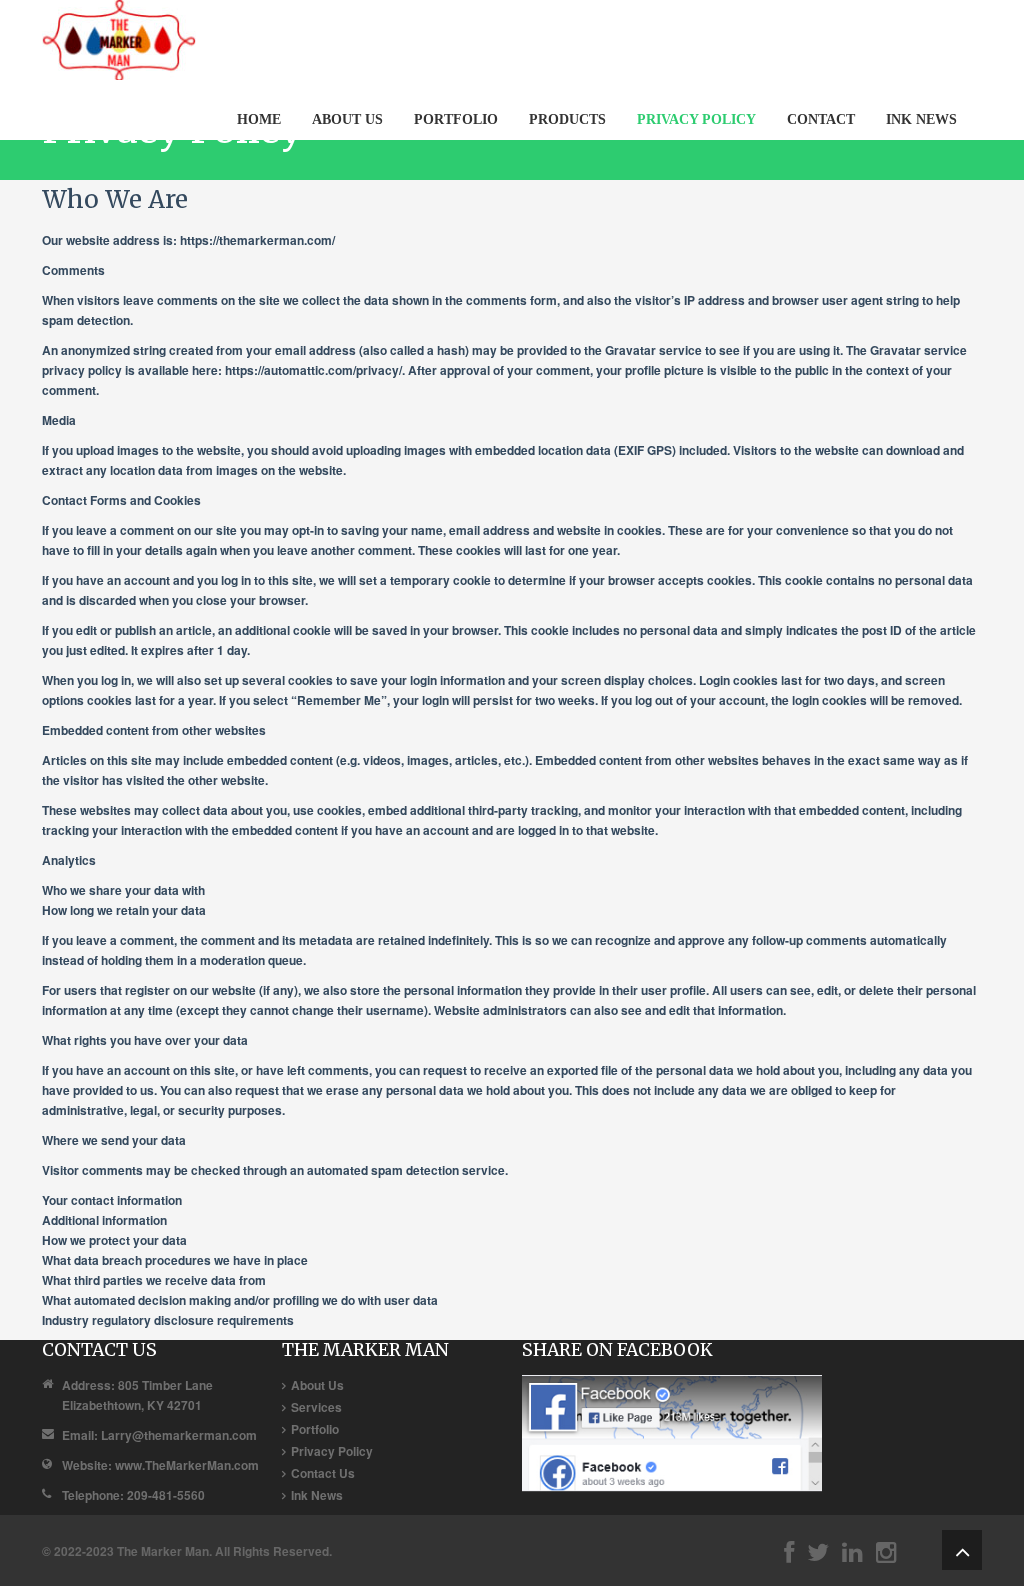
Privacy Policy (332, 1451)
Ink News (317, 1495)
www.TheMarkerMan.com (187, 1465)
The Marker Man (163, 1551)
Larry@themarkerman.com (179, 1435)
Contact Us (323, 1473)
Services (316, 1407)
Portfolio (315, 1429)
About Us (317, 1385)
